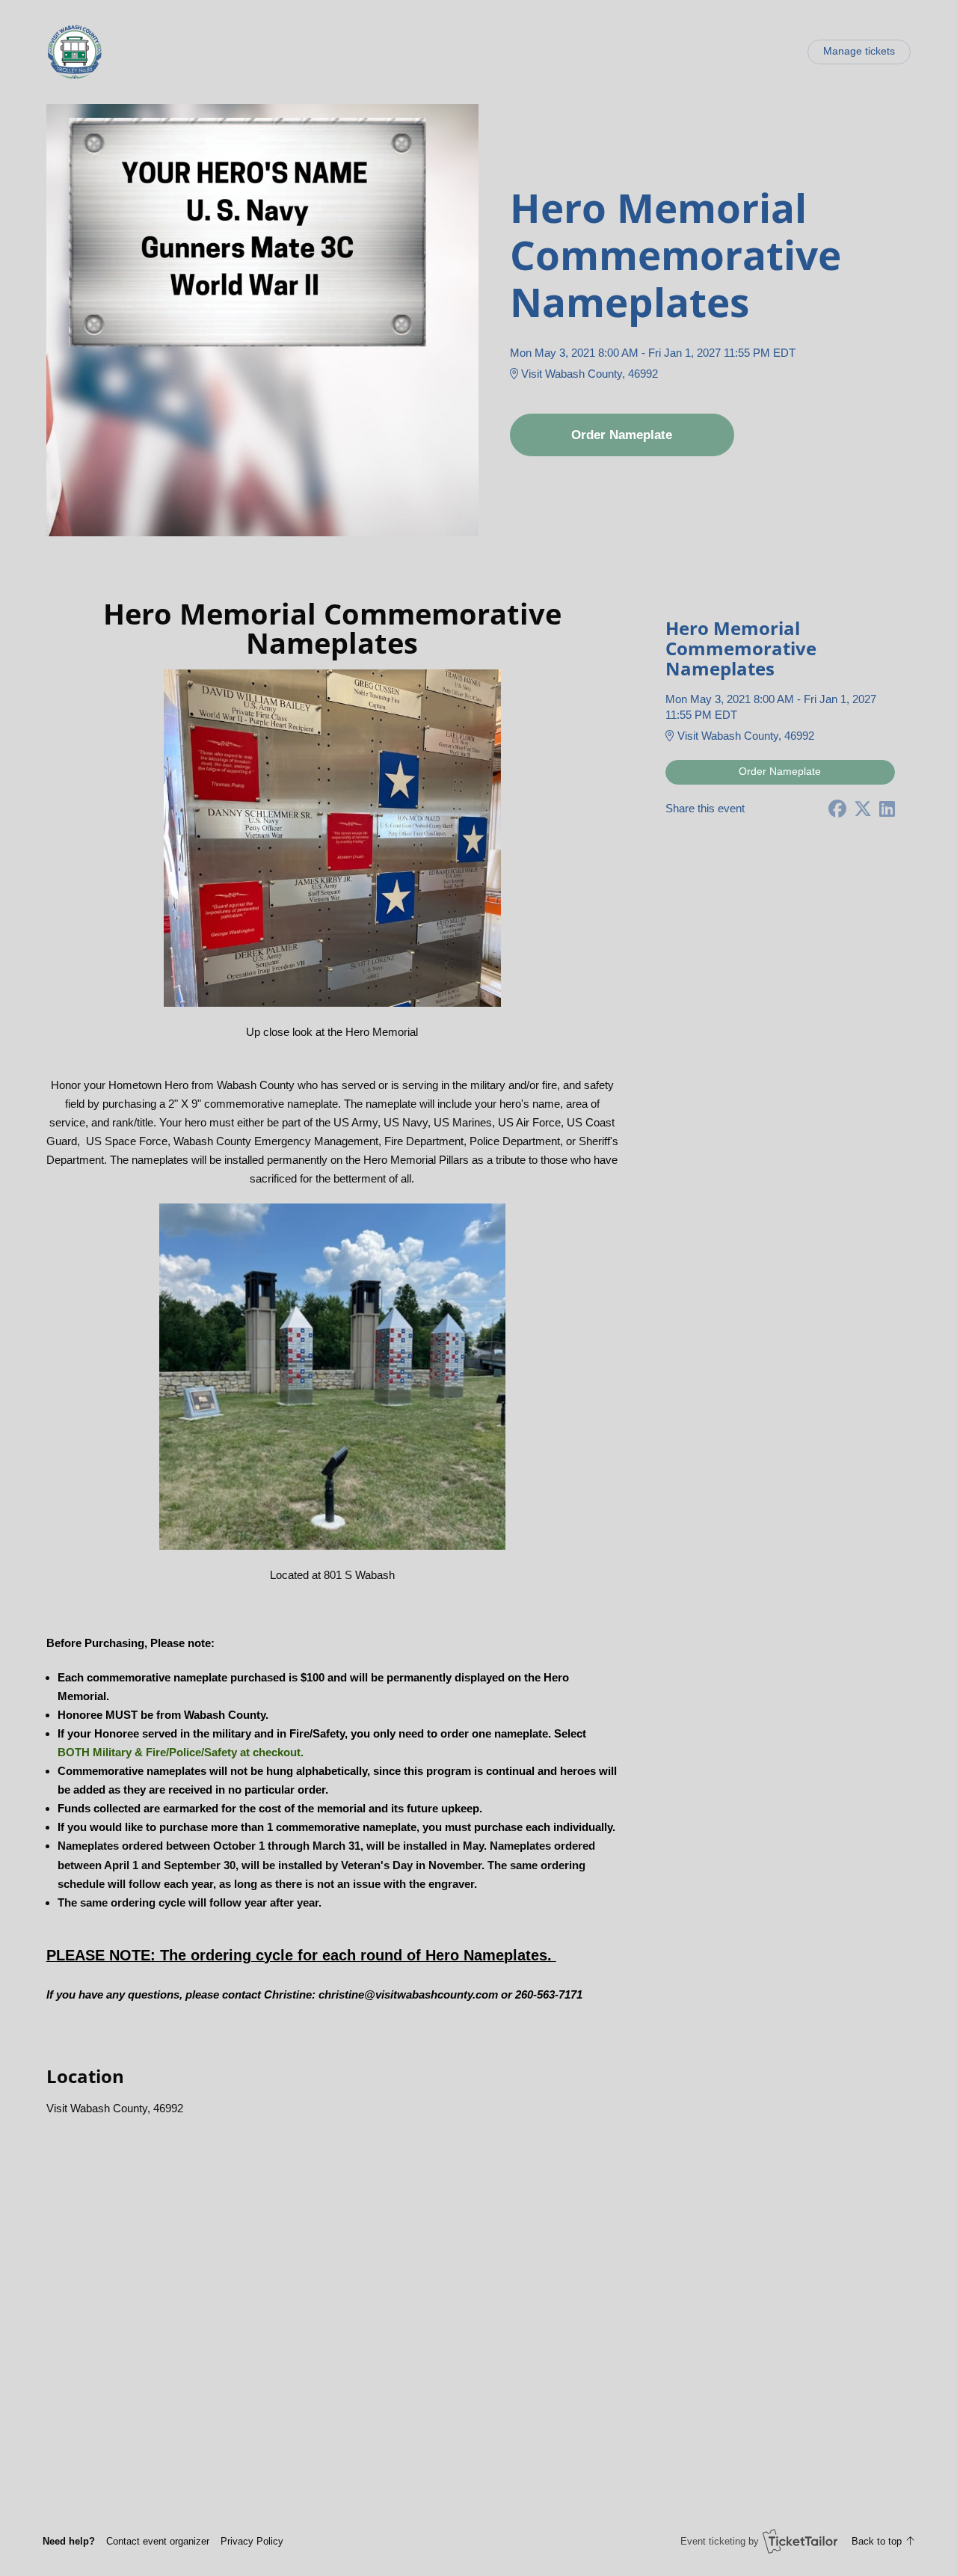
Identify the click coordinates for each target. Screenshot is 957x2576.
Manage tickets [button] (859, 51)
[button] (158, 2541)
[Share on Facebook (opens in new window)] (837, 809)
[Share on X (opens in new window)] (863, 809)
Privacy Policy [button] (252, 2541)
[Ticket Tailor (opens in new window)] (800, 2541)
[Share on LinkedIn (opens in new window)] (887, 809)
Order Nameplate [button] (622, 435)
